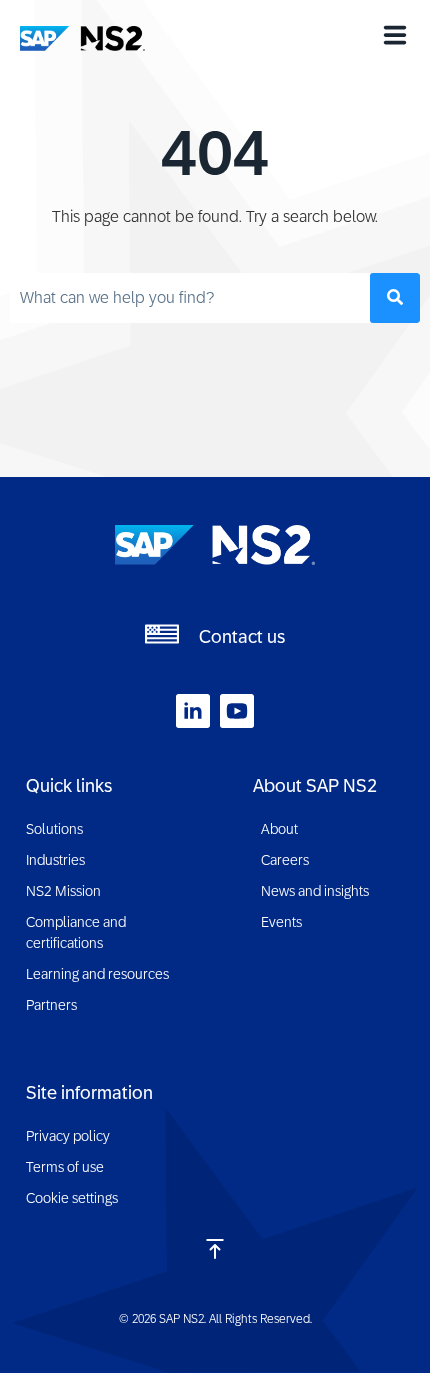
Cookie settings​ (72, 1198)
